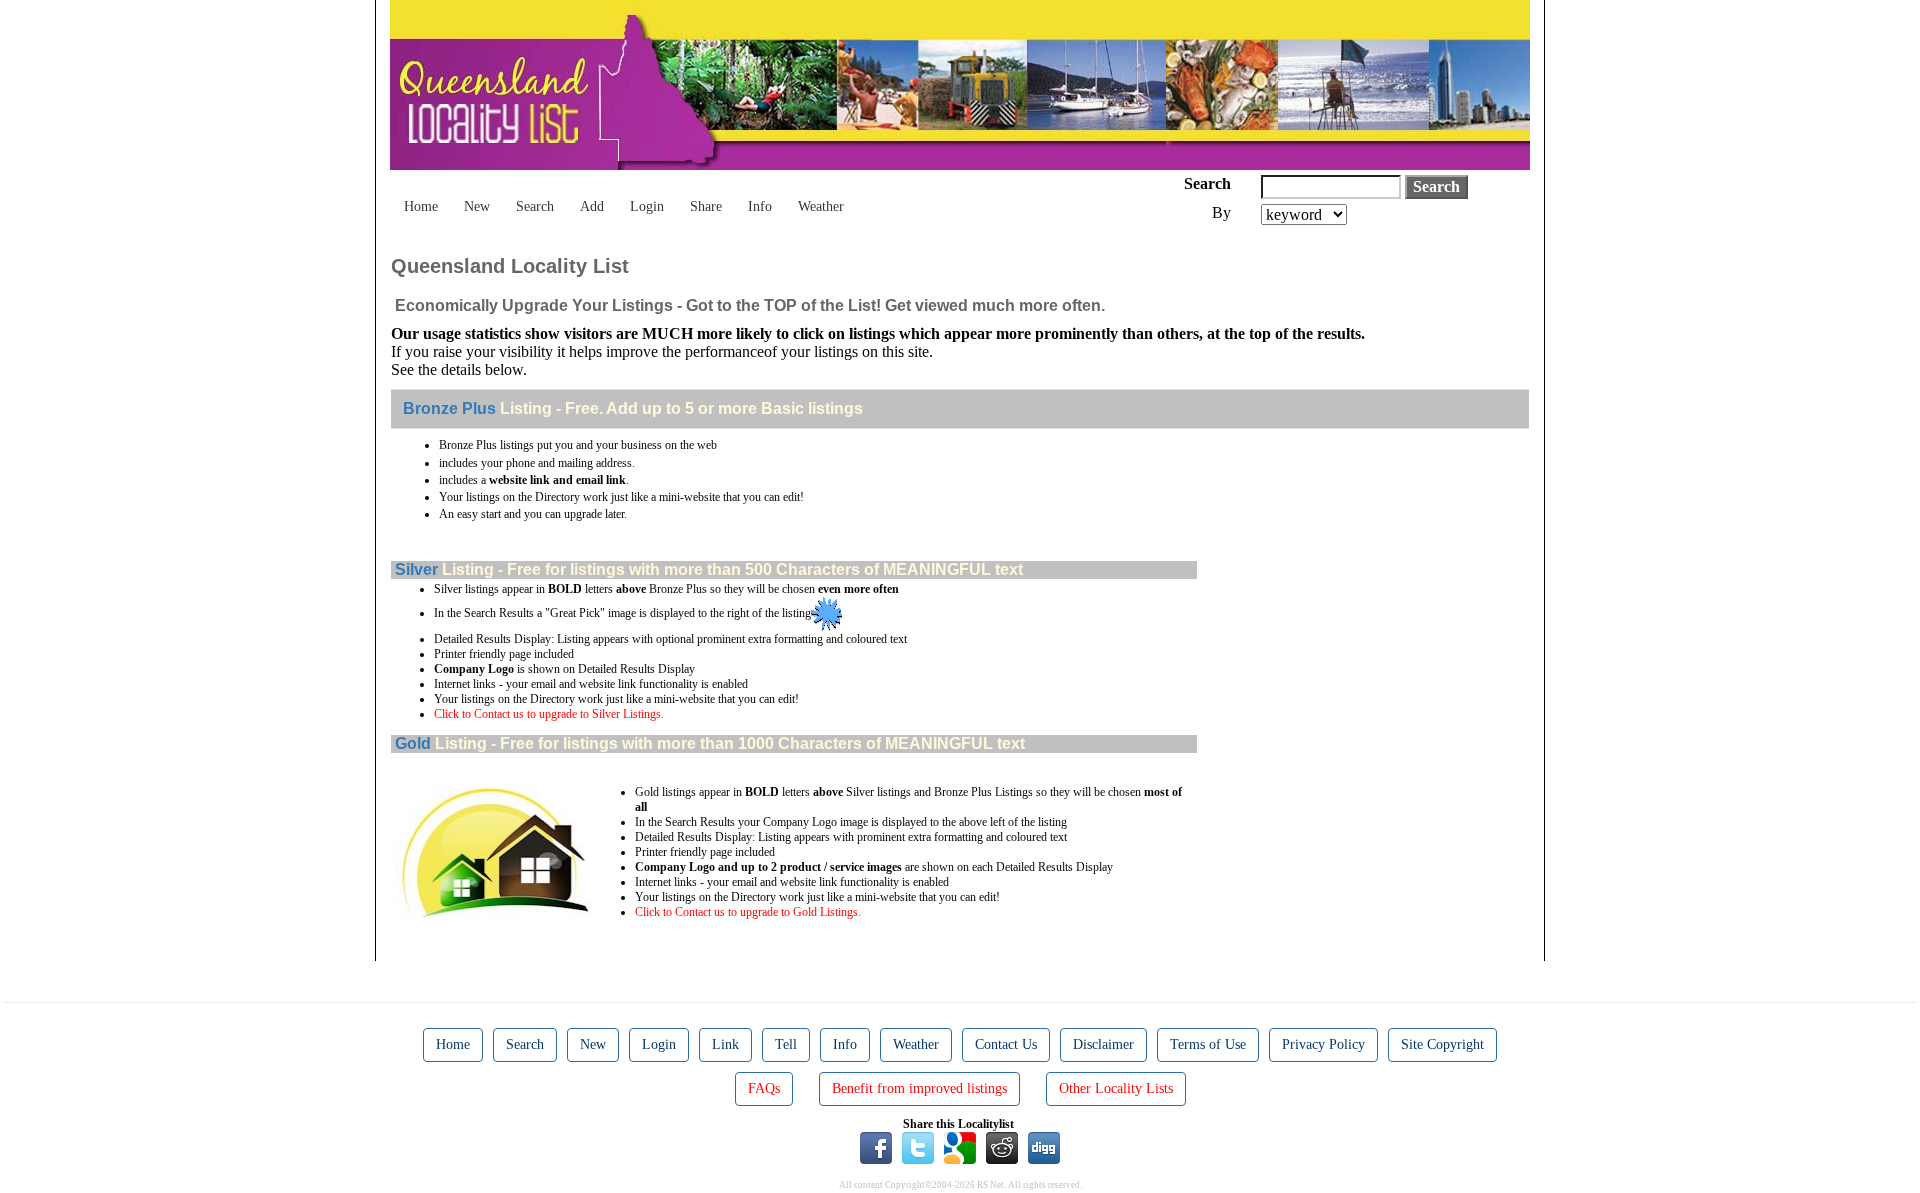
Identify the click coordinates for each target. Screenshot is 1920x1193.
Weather (821, 206)
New (477, 206)
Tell (786, 1044)
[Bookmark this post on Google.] (960, 1147)
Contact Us (1006, 1044)
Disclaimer (1103, 1044)
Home (421, 206)
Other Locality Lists (1116, 1088)
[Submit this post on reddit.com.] (1002, 1147)
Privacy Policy (1323, 1044)
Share (706, 206)
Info (760, 206)
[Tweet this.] (918, 1147)
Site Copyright (1442, 1044)
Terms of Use (1208, 1044)
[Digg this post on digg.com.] (1044, 1147)
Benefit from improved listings (919, 1088)
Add (592, 206)
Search (535, 206)
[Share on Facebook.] (876, 1147)
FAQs (764, 1088)
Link (725, 1044)
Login (647, 206)
